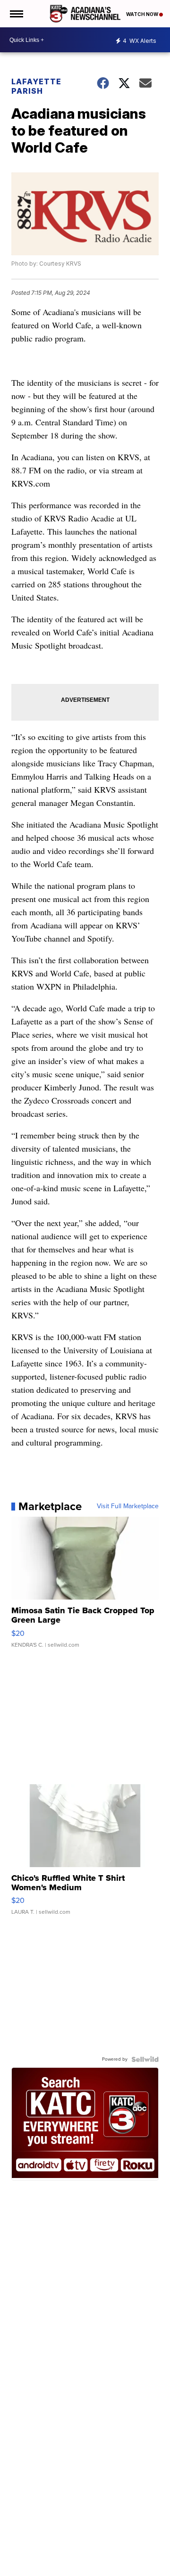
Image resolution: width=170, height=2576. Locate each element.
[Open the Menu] (16, 14)
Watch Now (143, 14)
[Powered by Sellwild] (145, 2059)
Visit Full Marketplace (128, 1506)
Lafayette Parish (36, 86)
